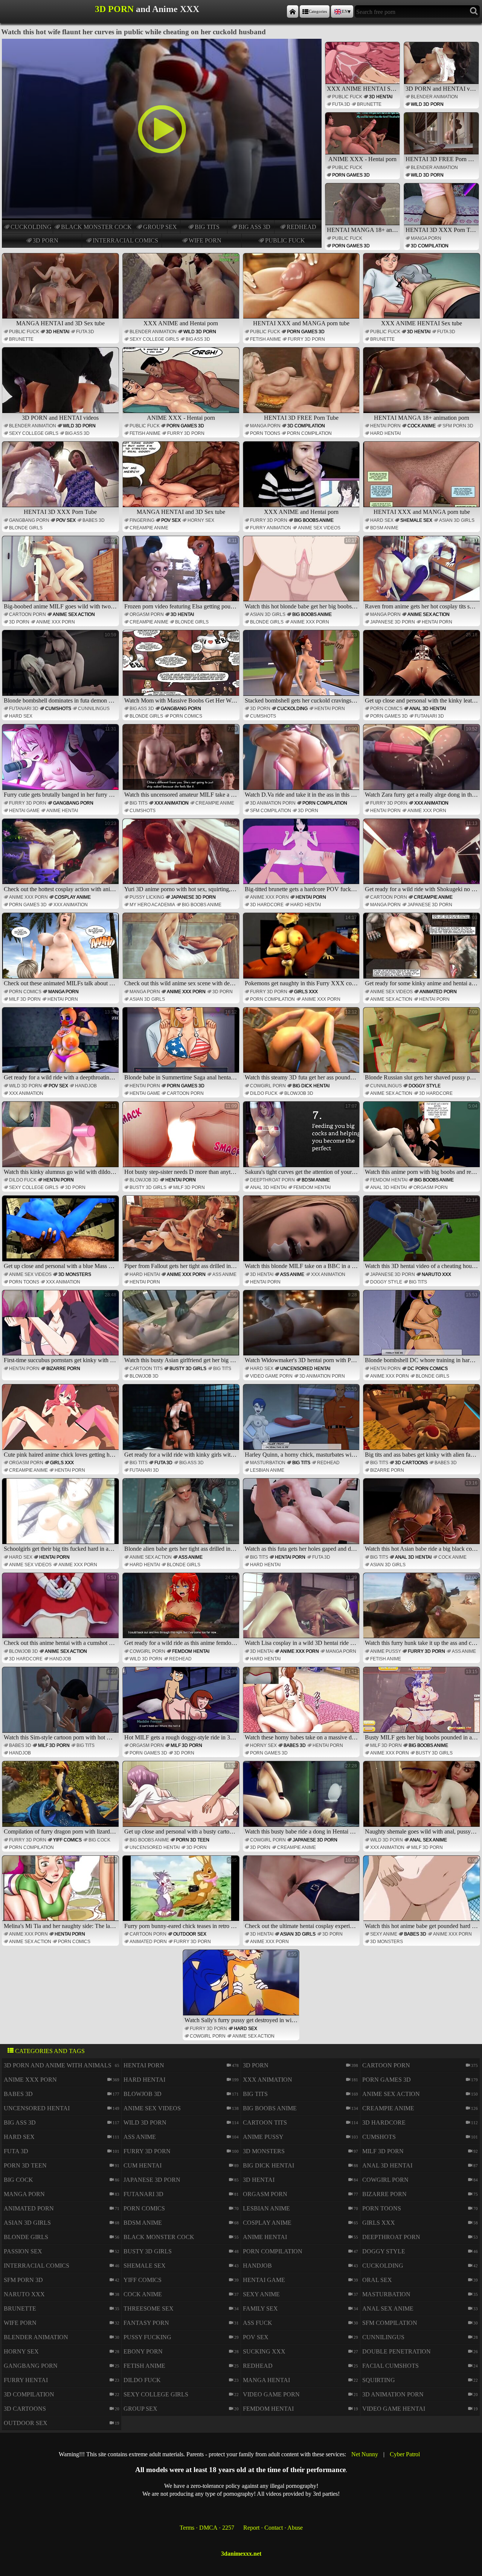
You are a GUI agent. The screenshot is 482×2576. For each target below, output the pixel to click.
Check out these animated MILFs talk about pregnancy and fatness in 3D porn (61, 951)
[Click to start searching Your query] (474, 11)
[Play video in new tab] (162, 42)
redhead (301, 227)
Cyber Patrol (405, 2454)
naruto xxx (436, 1274)
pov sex (66, 520)
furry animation (271, 528)
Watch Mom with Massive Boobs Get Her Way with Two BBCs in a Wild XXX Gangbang (182, 668)
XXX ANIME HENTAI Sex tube (363, 89)
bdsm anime (384, 528)
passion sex (23, 2251)
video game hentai (394, 2409)
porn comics (186, 716)
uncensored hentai (305, 1369)
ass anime (224, 1274)
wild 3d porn (427, 104)
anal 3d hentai (428, 709)
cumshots (58, 709)
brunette (369, 104)
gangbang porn (29, 520)
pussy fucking (147, 2337)
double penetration (397, 2351)
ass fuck (258, 2323)
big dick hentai (311, 1086)
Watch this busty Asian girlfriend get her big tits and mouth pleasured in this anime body (182, 1328)
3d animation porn (273, 803)
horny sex (201, 520)
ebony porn (143, 2351)
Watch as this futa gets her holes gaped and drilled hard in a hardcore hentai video (302, 1516)
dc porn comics (428, 1369)
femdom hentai (312, 1187)
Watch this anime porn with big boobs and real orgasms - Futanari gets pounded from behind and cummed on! (423, 1139)
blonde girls (26, 528)
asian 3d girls (457, 520)
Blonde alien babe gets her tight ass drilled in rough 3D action (182, 1516)
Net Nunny (365, 2454)
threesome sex (149, 2308)
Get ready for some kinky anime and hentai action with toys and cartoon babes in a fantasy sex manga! (423, 951)
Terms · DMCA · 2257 (207, 2528)
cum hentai (143, 2165)
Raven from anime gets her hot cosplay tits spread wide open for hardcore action (423, 574)
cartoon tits (146, 1369)
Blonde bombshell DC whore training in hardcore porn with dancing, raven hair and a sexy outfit (423, 1328)
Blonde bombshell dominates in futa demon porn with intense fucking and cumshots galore (61, 668)
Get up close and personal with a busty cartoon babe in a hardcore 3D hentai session (182, 1799)
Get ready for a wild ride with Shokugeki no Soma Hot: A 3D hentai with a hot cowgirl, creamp (423, 857)
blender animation (434, 97)
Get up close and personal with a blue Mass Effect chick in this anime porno (61, 1233)
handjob (86, 1086)
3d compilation (430, 246)
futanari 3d (24, 709)
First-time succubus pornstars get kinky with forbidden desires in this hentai (61, 1328)
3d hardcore (267, 905)
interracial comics (125, 240)
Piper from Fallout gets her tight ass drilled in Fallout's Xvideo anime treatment (182, 1233)
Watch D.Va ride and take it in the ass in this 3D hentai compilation (302, 762)
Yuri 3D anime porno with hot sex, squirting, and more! (182, 857)
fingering (142, 520)
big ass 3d (254, 227)
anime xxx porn (56, 622)
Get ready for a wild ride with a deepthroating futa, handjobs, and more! (61, 1045)
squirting (379, 2380)
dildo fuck (264, 1093)
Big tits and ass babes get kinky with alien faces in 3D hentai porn (423, 1422)
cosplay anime (73, 897)
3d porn (46, 240)
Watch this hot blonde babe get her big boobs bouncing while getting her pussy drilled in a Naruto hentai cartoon (302, 574)
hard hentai (385, 433)
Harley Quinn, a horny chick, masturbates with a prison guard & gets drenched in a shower (302, 1422)
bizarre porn (63, 1369)
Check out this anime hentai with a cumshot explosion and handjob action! (61, 1611)
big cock (99, 1840)
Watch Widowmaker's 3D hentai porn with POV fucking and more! (302, 1328)
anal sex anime (428, 1840)
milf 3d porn (25, 999)
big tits (207, 227)
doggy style (425, 1086)
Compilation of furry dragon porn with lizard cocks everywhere (61, 1799)
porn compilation (309, 433)
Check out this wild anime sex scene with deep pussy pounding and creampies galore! (182, 951)
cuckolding (31, 227)
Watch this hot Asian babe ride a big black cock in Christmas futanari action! (423, 1516)
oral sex (377, 2280)
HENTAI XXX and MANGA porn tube (301, 323)
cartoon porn (27, 614)
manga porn (426, 238)
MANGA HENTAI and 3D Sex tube (60, 323)
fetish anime (265, 339)
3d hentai (381, 97)
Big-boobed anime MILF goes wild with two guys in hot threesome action (61, 574)
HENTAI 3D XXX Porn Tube (442, 230)
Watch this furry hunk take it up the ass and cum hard (423, 1611)
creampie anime (149, 528)
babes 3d (94, 520)
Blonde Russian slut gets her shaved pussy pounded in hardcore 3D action (423, 1045)
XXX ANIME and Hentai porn (181, 323)
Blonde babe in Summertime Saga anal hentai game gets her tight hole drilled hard (182, 1045)
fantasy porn (146, 2323)
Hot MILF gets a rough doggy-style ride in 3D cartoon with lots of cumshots (182, 1705)
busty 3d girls (148, 1187)
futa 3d (341, 104)
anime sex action (74, 614)
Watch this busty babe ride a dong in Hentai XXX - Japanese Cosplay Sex (302, 1799)
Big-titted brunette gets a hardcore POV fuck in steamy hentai (302, 857)
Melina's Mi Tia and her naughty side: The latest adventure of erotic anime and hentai (61, 1893)
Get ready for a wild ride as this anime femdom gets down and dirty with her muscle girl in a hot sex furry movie (182, 1611)
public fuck (285, 240)
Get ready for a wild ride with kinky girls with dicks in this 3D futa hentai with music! (182, 1422)
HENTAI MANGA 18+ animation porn (363, 230)
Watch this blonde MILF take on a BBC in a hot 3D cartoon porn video (302, 1233)
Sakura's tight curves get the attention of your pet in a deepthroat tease (302, 1139)
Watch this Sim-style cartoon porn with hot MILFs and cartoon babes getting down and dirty (61, 1705)
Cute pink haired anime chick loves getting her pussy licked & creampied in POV (61, 1422)
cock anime (422, 426)
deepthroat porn (272, 1180)
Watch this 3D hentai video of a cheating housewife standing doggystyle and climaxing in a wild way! (423, 1233)
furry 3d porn (306, 339)
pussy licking (147, 897)
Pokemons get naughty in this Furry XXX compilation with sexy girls (302, 951)
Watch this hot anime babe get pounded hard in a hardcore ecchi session (423, 1893)
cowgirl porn (268, 1086)
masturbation (268, 1463)
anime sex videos (319, 528)
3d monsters (75, 1274)
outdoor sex (190, 1934)
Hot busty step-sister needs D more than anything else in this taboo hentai (182, 1139)
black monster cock (96, 227)
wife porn (205, 240)
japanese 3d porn (393, 622)
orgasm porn (147, 614)
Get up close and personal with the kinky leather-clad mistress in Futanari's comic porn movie (423, 668)
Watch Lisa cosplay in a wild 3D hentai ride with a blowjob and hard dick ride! (302, 1611)
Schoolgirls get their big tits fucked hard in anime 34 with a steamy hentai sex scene (61, 1516)
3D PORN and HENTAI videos (442, 89)
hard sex (382, 520)
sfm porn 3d (458, 426)
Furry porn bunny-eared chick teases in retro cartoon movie (182, 1893)
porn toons (265, 433)
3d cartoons (411, 1463)
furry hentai (26, 2380)
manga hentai (266, 2380)
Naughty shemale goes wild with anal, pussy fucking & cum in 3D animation (423, 1799)
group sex (160, 227)
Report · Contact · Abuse (273, 2528)
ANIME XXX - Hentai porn (362, 159)
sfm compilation (271, 811)
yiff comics (67, 1840)
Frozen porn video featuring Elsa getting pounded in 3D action (182, 574)
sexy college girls (154, 339)
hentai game (24, 811)
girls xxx (306, 992)
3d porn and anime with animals (58, 2065)
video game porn (271, 1376)
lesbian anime (267, 1470)
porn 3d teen (193, 1840)
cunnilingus (94, 709)
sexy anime (384, 1934)
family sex (260, 2308)
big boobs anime (314, 520)
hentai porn (385, 426)
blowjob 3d (299, 1093)
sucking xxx (264, 2351)
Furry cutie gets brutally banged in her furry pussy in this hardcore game (61, 762)
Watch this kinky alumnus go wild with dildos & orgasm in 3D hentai (61, 1139)
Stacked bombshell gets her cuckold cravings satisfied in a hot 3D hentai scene (302, 668)
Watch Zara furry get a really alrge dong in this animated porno (423, 762)
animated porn (438, 992)
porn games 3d (351, 175)
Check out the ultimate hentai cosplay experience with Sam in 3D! (302, 1893)
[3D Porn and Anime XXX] (293, 11)
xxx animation (172, 803)
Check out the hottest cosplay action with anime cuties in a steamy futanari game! (61, 857)
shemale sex (416, 520)
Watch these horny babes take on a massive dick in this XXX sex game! (302, 1705)
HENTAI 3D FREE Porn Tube (442, 159)
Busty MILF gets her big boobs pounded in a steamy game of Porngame (423, 1705)
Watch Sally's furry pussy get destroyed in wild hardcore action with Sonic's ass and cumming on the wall (242, 1988)
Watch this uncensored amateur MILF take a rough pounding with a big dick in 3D (182, 762)
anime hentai (62, 811)
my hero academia (152, 905)
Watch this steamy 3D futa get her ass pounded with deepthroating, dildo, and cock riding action (302, 1045)
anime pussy (386, 1651)
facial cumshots (390, 2366)
